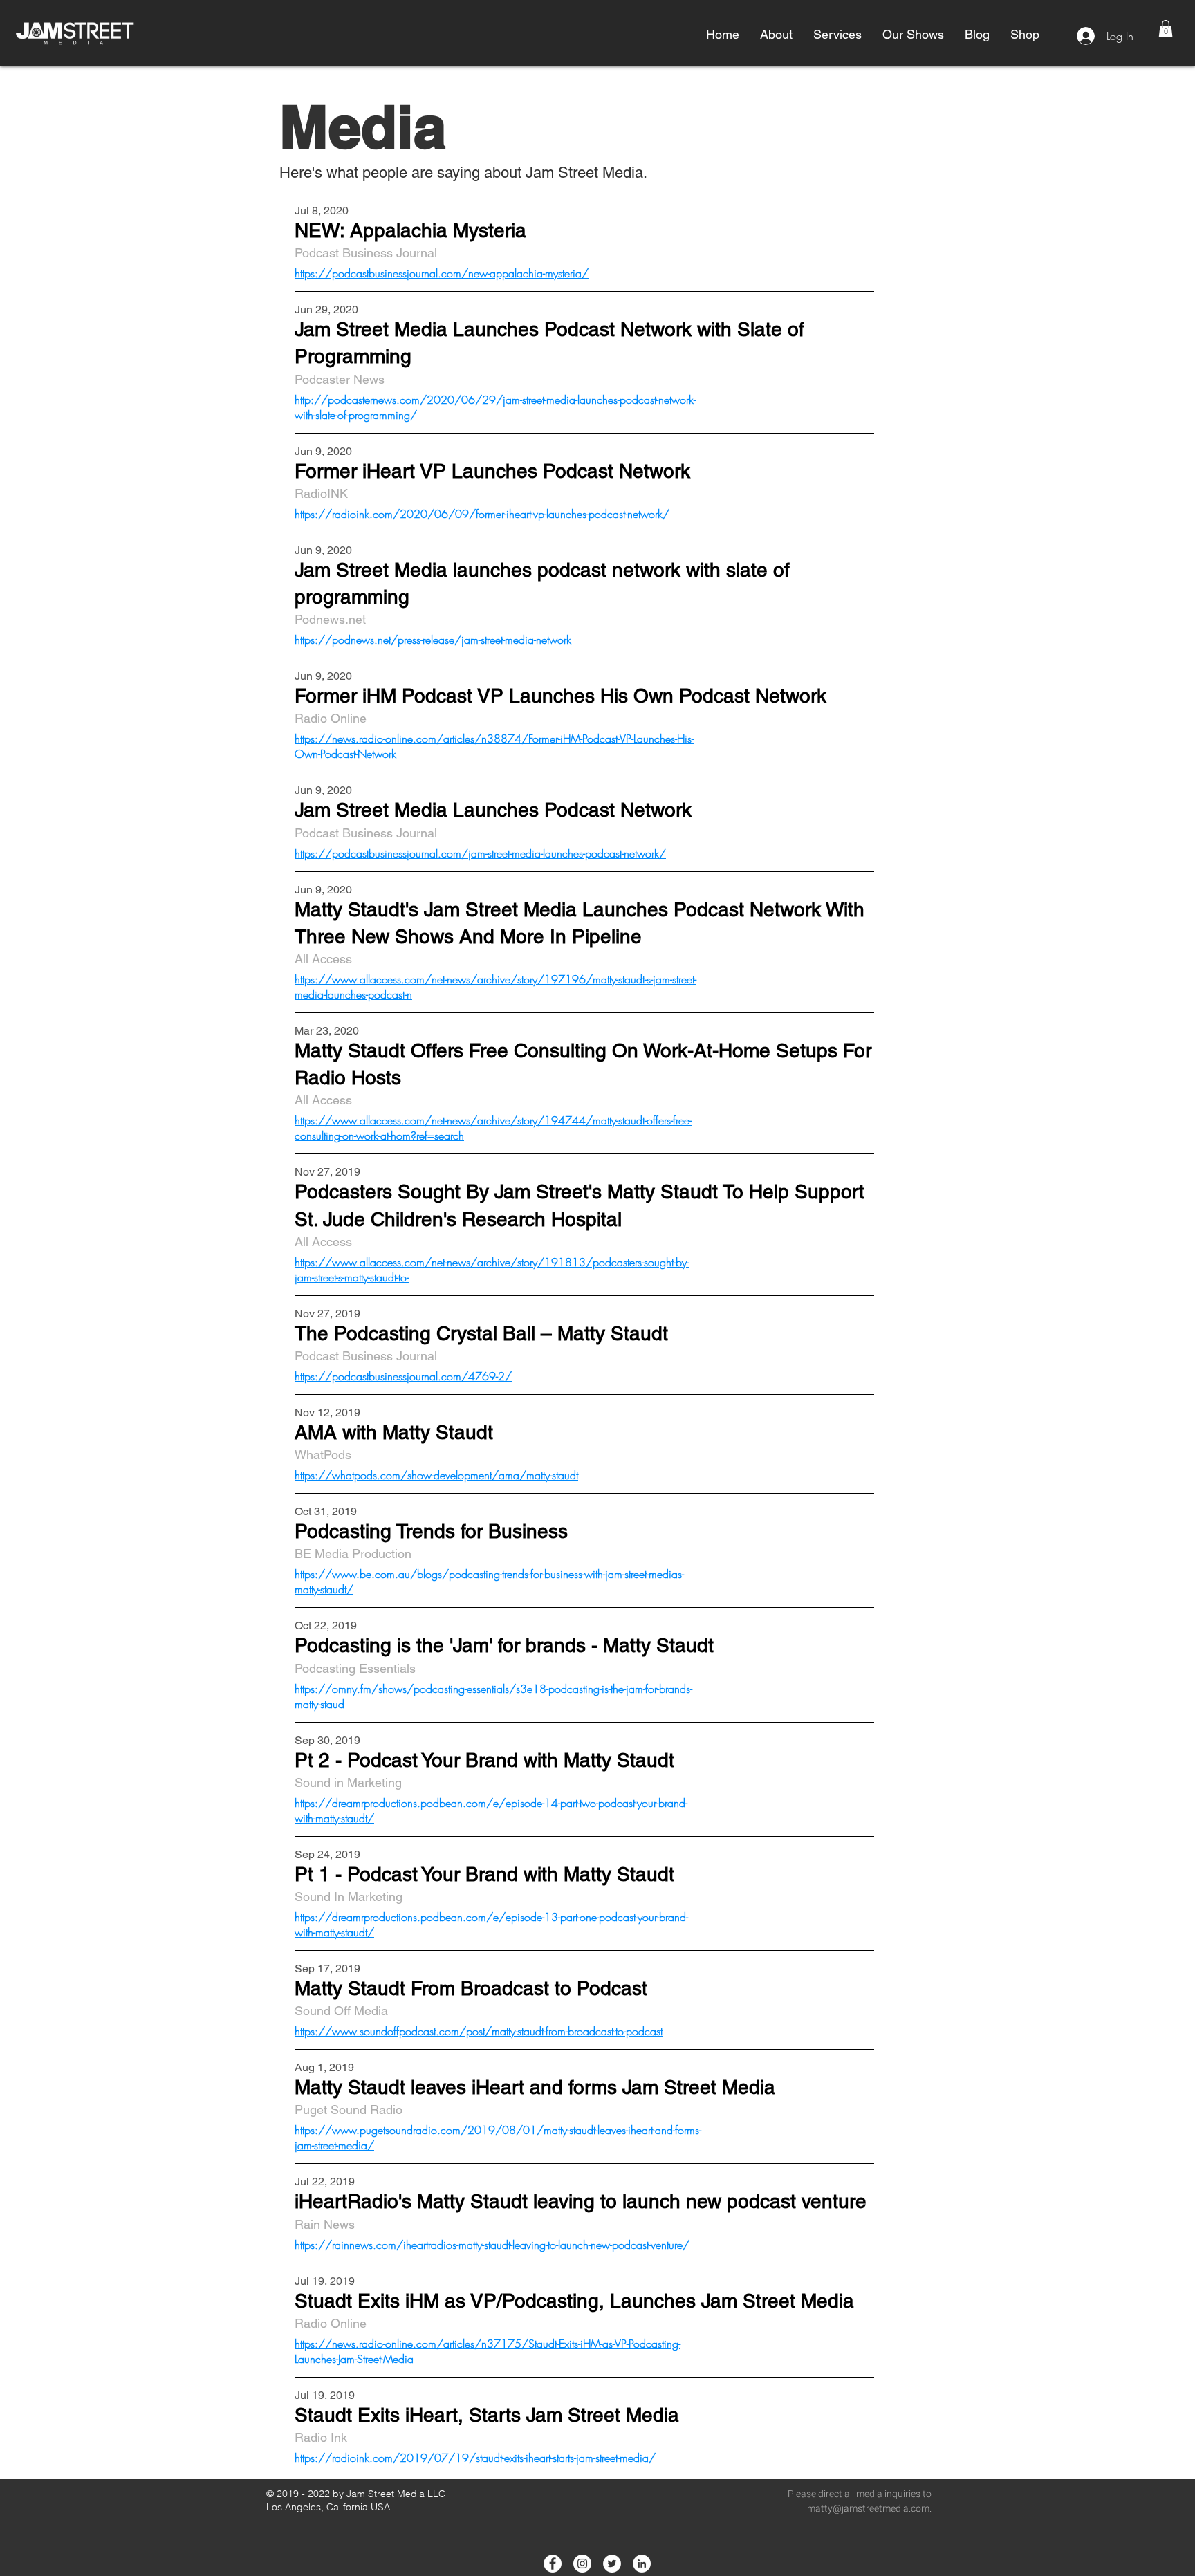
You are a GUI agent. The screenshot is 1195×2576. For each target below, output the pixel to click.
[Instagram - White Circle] (582, 2564)
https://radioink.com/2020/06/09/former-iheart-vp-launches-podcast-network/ (482, 514)
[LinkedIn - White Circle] (642, 2564)
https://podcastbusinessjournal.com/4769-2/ (403, 1376)
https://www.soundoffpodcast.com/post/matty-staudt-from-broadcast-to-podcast (479, 2031)
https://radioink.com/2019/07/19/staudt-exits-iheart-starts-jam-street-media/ (475, 2458)
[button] (776, 35)
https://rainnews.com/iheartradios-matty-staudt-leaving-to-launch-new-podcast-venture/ (492, 2245)
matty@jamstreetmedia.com (868, 2509)
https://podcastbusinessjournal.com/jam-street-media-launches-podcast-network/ (480, 853)
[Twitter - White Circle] (612, 2564)
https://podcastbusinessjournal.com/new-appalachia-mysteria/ (442, 273)
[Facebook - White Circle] (553, 2564)
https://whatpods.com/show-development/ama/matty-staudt (436, 1475)
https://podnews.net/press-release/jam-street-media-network (433, 640)
